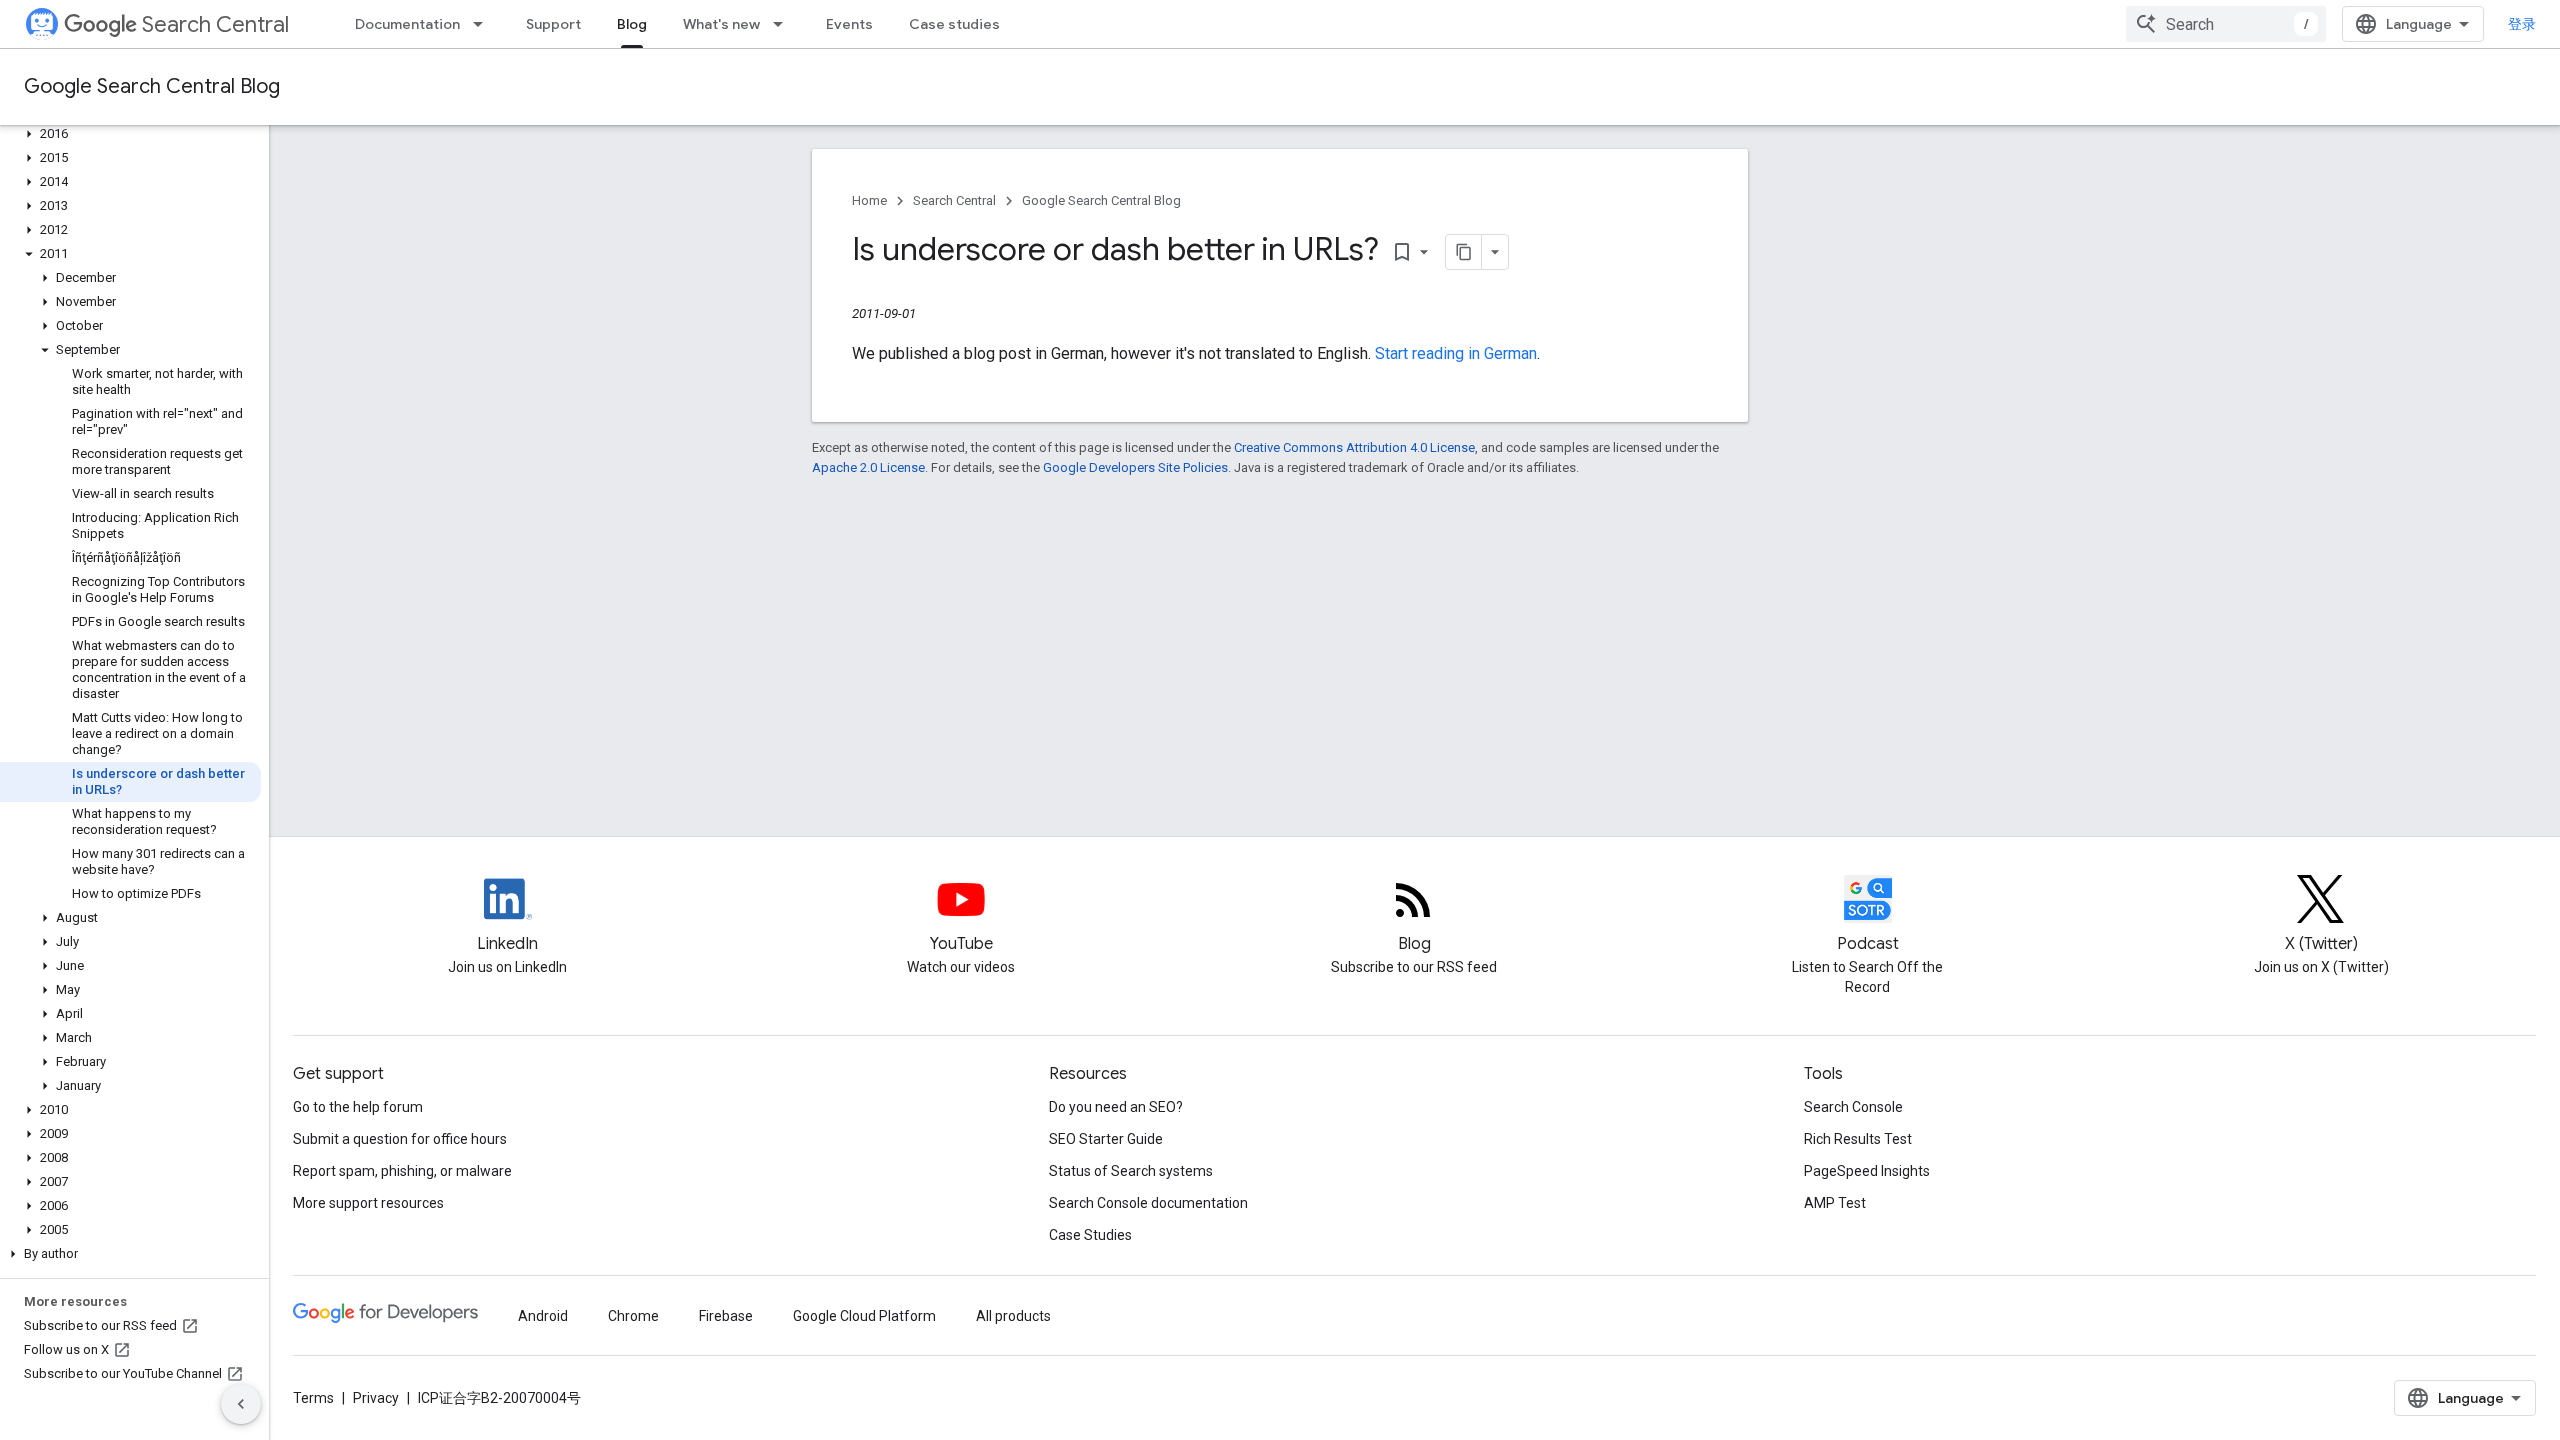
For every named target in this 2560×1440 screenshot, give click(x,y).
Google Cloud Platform (864, 1316)
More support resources (368, 1203)
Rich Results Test (1858, 1139)
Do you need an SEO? (1116, 1107)
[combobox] (2226, 24)
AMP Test (1835, 1203)
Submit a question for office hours (400, 1139)
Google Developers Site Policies (1135, 467)
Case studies (954, 24)
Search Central (215, 24)
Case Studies (1090, 1235)
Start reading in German (1456, 353)
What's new (721, 24)
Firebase (726, 1316)
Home (869, 200)
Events (849, 24)
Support (553, 24)
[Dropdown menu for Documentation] (484, 24)
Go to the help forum (358, 1107)
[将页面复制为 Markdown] (1464, 252)
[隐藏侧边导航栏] (241, 1404)
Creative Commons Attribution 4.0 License (1354, 447)
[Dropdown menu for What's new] (784, 24)
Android (543, 1316)
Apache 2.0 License (868, 467)
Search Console (1853, 1107)
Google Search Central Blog (152, 86)
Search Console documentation (1148, 1203)
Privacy (376, 1398)
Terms (313, 1398)
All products (1013, 1316)
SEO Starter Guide (1106, 1139)
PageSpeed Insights (1867, 1171)
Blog (632, 24)
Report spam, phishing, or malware (402, 1171)
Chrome (633, 1316)
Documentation (407, 24)
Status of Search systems (1131, 1171)
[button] (130, 134)
